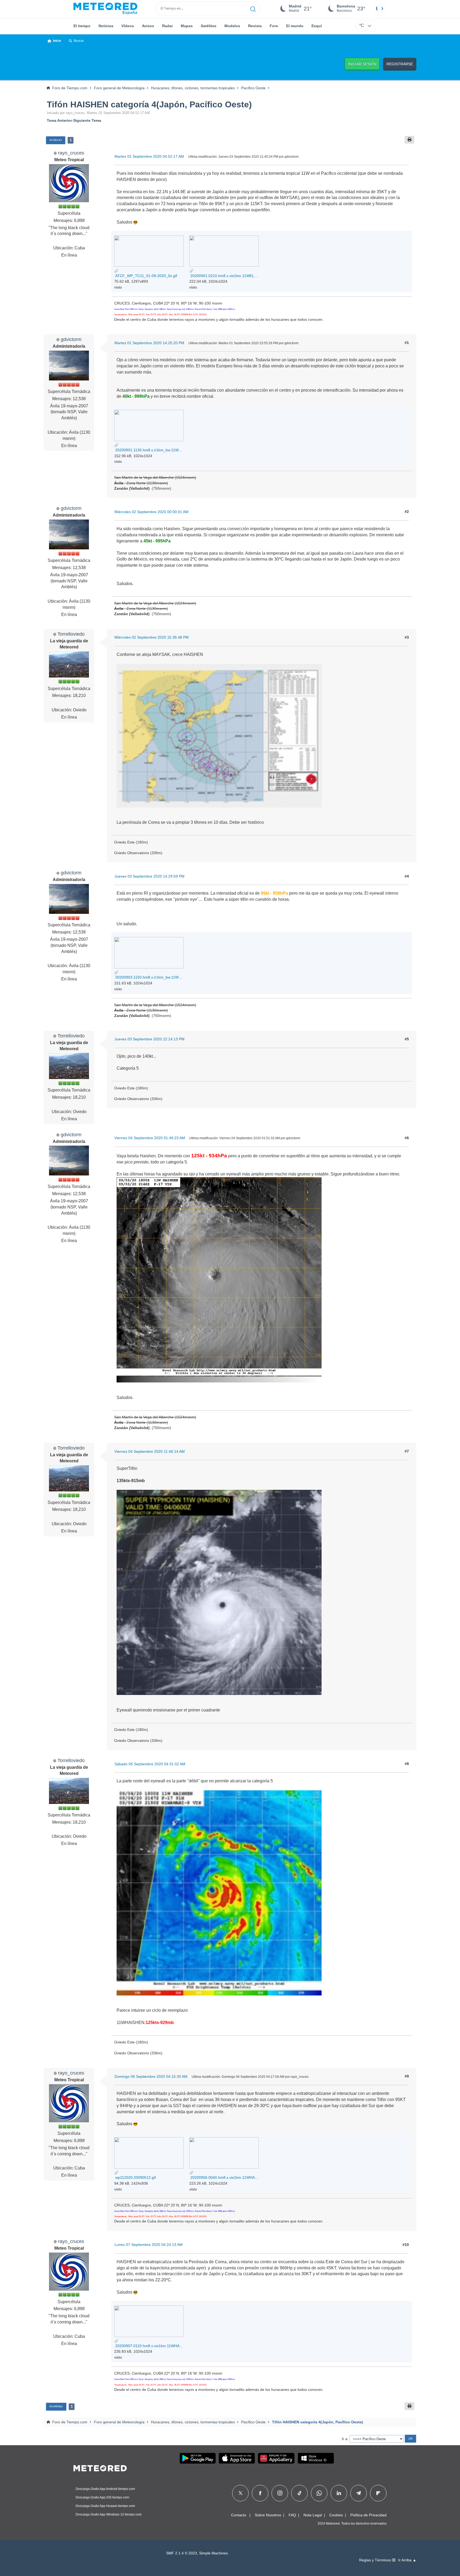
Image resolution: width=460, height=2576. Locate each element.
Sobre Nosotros (268, 2515)
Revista (255, 26)
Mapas (187, 26)
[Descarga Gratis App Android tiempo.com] (198, 2458)
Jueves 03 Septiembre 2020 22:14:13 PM (149, 1039)
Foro (274, 26)
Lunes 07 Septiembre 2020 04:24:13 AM (149, 2245)
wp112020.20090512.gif (135, 2177)
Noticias (106, 26)
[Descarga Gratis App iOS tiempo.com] (237, 2458)
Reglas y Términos (375, 2560)
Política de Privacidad (368, 2515)
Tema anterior (59, 120)
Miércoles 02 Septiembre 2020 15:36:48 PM (152, 637)
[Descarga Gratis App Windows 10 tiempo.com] (316, 2458)
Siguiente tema (87, 120)
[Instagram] (280, 2493)
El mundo (295, 26)
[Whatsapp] (319, 2493)
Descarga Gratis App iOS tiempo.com (102, 2497)
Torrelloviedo (71, 634)
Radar (167, 26)
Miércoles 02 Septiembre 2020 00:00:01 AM (151, 512)
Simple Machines (213, 2553)
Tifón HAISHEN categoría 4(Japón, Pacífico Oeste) (149, 104)
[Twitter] (241, 2493)
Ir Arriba (56, 2406)
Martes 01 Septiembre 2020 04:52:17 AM (149, 156)
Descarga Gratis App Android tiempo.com (105, 2489)
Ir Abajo (56, 140)
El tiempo (82, 26)
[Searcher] (253, 9)
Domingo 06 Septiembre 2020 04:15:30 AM (151, 2076)
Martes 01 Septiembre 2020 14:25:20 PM (149, 343)
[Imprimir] (409, 140)
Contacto (239, 2515)
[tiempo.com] (105, 9)
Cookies (336, 2515)
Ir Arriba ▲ (407, 2560)
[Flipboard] (378, 2493)
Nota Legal (313, 2515)
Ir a (345, 2439)
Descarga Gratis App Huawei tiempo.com (105, 2506)
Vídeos (128, 26)
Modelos (232, 26)
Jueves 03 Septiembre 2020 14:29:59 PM (149, 876)
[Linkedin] (339, 2493)
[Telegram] (358, 2493)
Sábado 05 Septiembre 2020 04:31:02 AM (150, 1764)
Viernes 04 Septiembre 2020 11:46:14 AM (150, 1451)
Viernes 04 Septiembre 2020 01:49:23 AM (150, 1138)
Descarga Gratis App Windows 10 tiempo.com (109, 2514)
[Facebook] (260, 2493)
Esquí (317, 26)
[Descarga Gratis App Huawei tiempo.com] (276, 2458)
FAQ (292, 2515)
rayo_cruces (71, 153)
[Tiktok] (300, 2493)
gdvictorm (71, 339)
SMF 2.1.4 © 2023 (182, 2553)
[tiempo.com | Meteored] (100, 2467)
